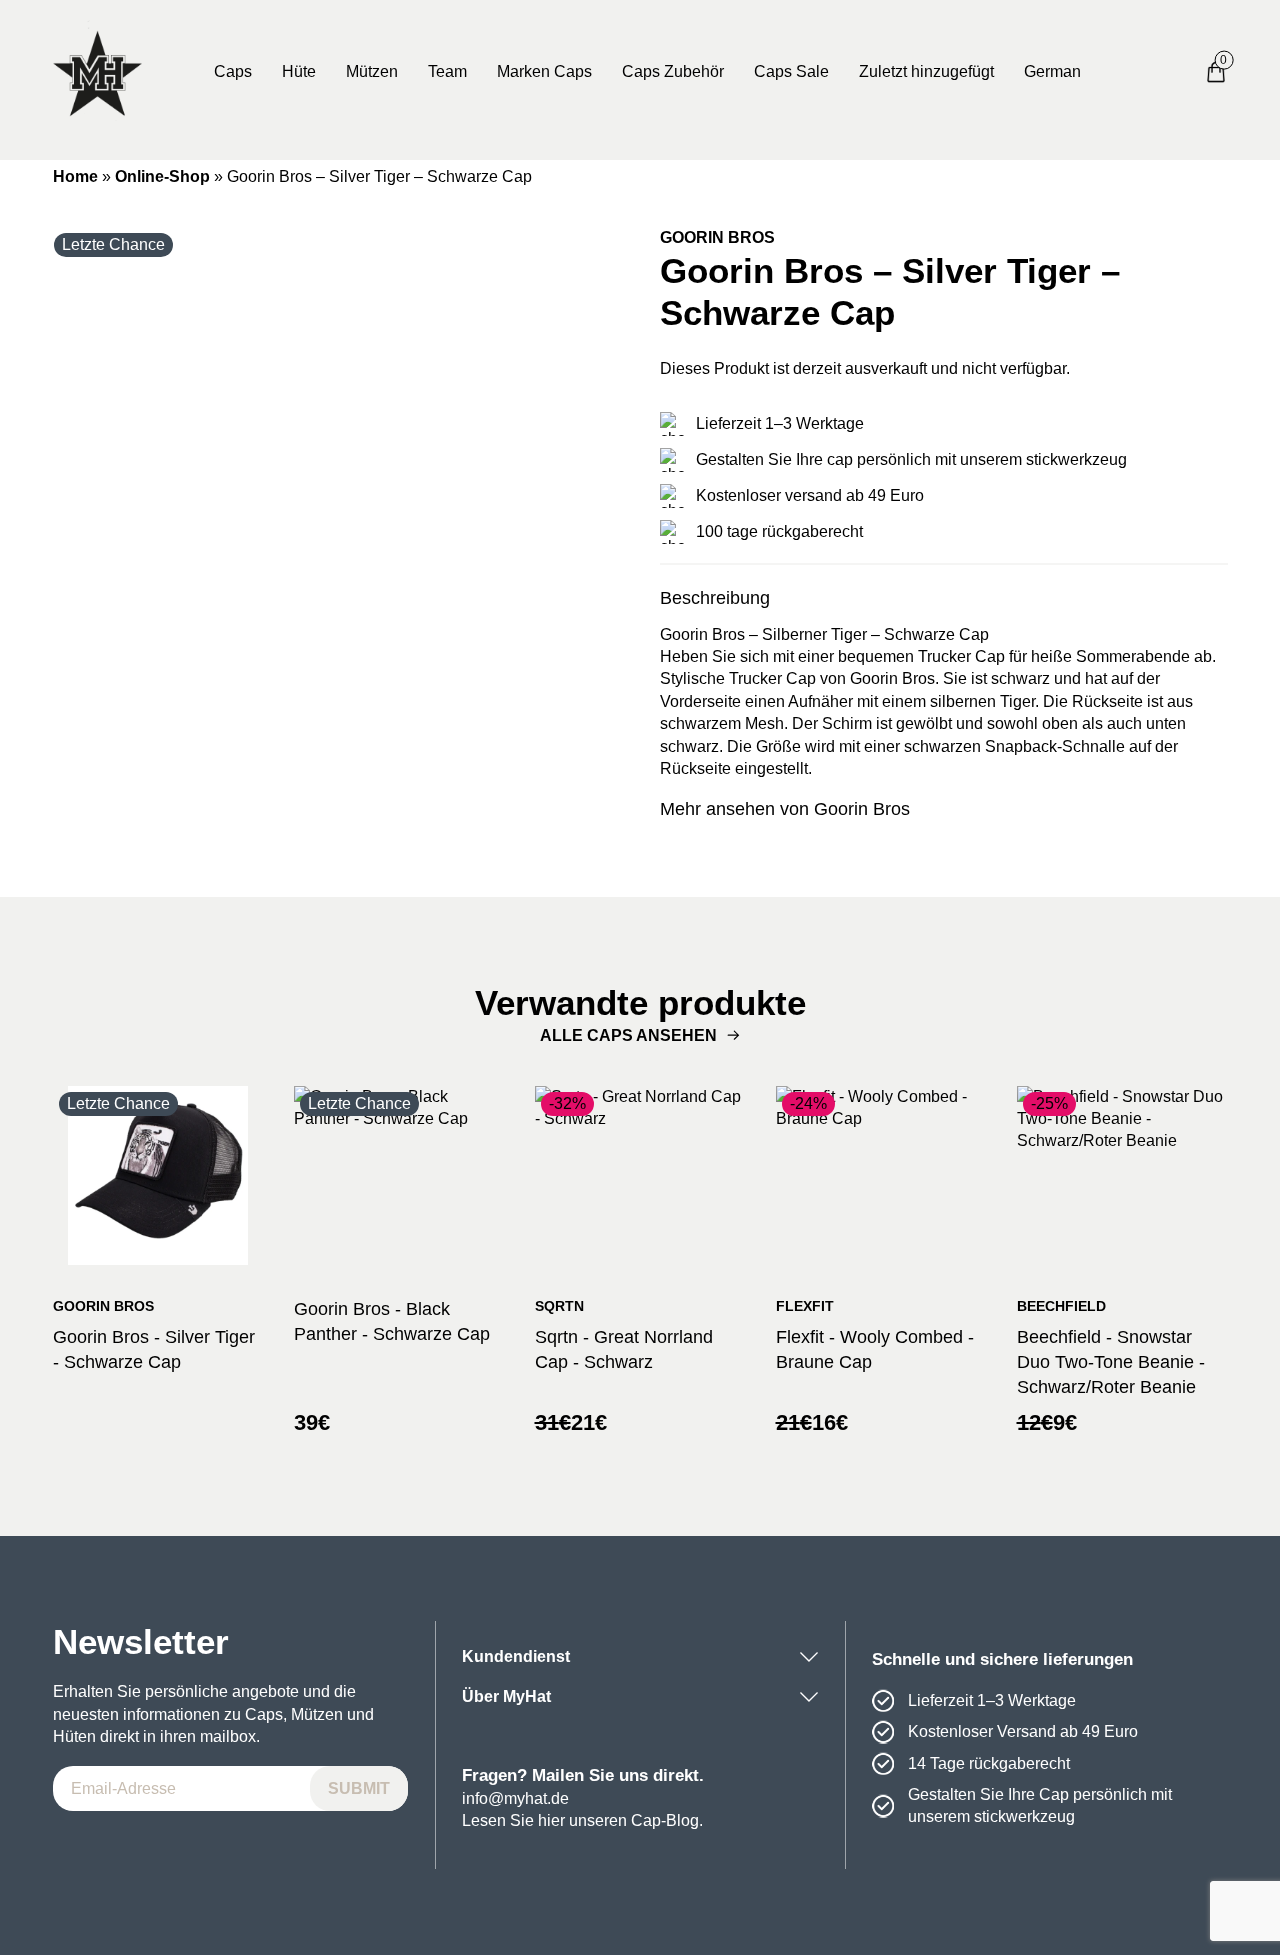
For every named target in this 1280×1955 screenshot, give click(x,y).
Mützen (372, 71)
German (1052, 71)
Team (447, 71)
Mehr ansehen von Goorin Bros (785, 809)
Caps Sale (791, 71)
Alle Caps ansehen (628, 1035)
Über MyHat (506, 1696)
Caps (233, 71)
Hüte (299, 71)
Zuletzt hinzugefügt (926, 71)
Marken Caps (544, 71)
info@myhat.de (515, 1798)
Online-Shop (162, 176)
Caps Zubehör (673, 71)
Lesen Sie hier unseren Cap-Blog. (582, 1820)
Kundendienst (516, 1656)
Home (75, 176)
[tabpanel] (337, 511)
